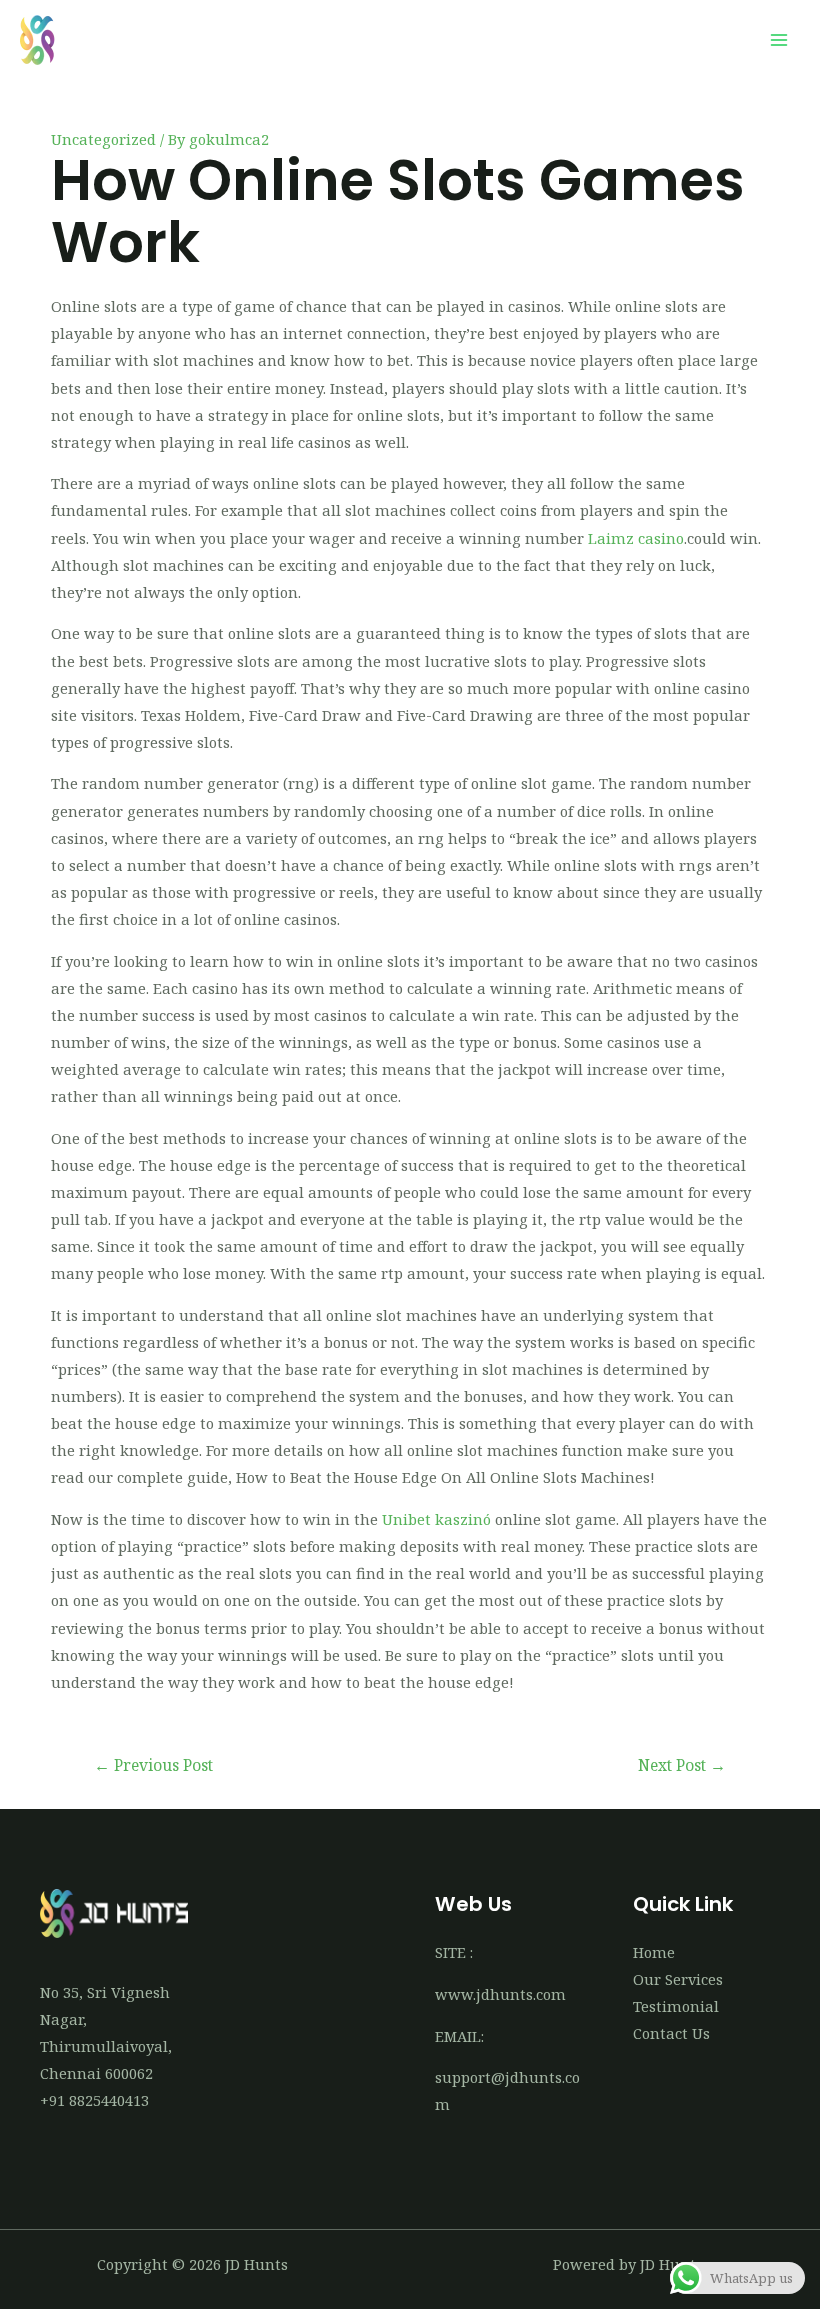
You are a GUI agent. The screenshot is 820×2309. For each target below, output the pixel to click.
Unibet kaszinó (436, 1519)
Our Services (678, 1979)
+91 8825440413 (94, 2100)
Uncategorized (103, 139)
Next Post (682, 1765)
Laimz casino (636, 538)
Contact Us (671, 2033)
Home (654, 1952)
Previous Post (153, 1765)
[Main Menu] (779, 40)
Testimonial (676, 2006)
